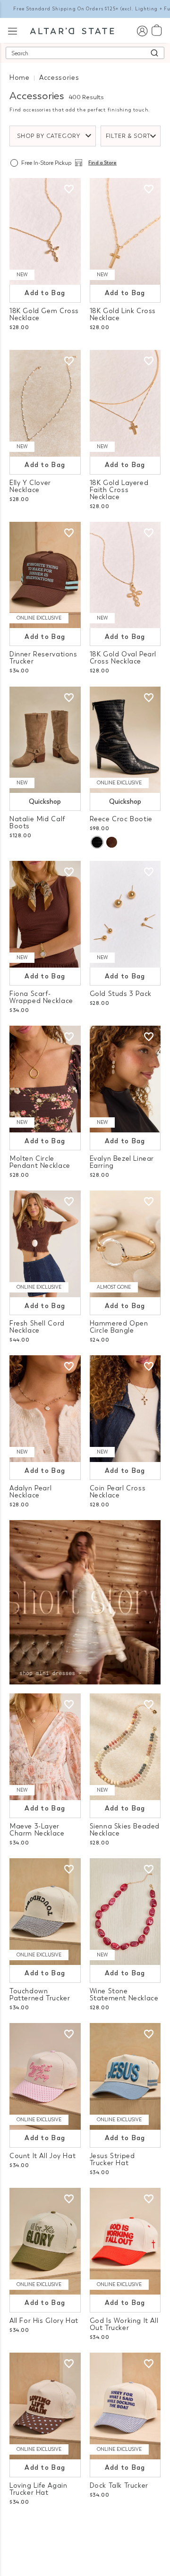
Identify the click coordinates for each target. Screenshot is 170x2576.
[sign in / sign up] (142, 30)
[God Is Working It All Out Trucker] (125, 2241)
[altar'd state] (72, 30)
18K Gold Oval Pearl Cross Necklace (123, 658)
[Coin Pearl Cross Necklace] (125, 1409)
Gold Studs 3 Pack (121, 994)
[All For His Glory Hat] (45, 2241)
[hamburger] (13, 30)
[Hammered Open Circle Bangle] (125, 1244)
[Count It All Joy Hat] (45, 2076)
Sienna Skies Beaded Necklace (125, 1830)
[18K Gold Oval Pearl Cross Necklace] (125, 575)
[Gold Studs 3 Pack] (125, 914)
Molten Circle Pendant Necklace (40, 1162)
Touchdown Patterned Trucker (40, 1995)
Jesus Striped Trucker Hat (112, 2159)
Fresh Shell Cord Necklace (37, 1327)
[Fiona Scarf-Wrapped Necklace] (45, 914)
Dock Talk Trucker (119, 2486)
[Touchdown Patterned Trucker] (45, 1912)
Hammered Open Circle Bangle (119, 1327)
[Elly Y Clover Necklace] (45, 403)
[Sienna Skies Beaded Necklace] (125, 1747)
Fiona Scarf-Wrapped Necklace (41, 997)
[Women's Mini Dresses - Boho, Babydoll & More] (85, 1602)
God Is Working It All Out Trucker (124, 2324)
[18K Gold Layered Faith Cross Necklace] (125, 403)
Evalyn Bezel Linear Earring (122, 1162)
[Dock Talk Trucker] (125, 2406)
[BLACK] (97, 842)
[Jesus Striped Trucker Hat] (125, 2076)
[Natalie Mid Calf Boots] (45, 740)
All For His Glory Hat (44, 2321)
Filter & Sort (128, 136)
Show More (85, 2528)
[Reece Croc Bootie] (125, 740)
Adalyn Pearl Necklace (30, 1492)
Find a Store (102, 163)
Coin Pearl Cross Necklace (118, 1492)
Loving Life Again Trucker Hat (38, 2489)
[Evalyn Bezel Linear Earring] (125, 1079)
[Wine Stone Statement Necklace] (125, 1912)
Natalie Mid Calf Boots (37, 823)
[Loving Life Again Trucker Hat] (45, 2406)
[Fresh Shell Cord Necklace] (45, 1244)
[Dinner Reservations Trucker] (45, 575)
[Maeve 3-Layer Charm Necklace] (45, 1747)
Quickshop (45, 802)
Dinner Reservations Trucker (43, 658)
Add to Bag (45, 293)
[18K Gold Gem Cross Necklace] (45, 231)
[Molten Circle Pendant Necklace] (45, 1079)
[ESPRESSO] (112, 842)
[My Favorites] (69, 189)
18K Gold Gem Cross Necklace (44, 315)
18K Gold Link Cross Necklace (123, 315)
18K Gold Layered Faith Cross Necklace (119, 490)
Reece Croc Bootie (121, 819)
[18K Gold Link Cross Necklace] (125, 231)
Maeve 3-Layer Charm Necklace (37, 1830)
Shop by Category (49, 136)
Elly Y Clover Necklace (30, 486)
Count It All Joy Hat (42, 2156)
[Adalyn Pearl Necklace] (45, 1409)
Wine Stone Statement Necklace (124, 1995)
